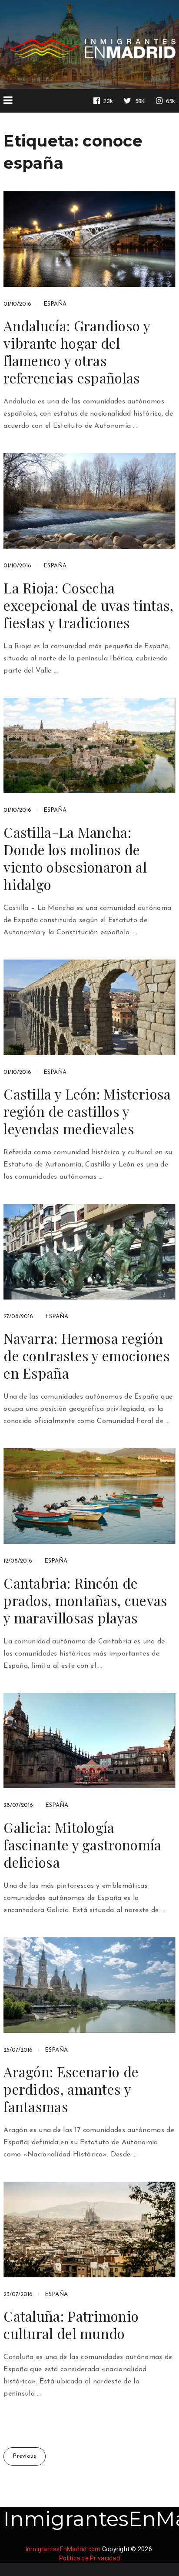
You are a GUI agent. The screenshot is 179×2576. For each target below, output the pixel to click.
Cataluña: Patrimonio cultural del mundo (71, 2325)
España (55, 304)
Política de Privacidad (89, 2558)
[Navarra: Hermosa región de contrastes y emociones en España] (89, 1252)
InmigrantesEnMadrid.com (63, 2549)
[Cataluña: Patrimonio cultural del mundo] (89, 2229)
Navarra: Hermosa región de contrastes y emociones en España (87, 1356)
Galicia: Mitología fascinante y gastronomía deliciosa (82, 1845)
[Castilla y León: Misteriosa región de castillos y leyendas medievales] (89, 1007)
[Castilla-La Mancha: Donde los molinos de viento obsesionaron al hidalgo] (89, 746)
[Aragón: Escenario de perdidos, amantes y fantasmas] (89, 1985)
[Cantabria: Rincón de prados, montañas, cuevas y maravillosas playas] (89, 1496)
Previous (24, 2456)
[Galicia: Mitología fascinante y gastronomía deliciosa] (89, 1741)
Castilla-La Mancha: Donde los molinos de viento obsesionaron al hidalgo (75, 858)
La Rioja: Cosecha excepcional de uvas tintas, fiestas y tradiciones (88, 605)
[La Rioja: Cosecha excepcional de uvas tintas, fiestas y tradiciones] (89, 501)
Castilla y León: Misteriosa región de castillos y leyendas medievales (87, 1111)
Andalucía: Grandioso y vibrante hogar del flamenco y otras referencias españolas (77, 352)
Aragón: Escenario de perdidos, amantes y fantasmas (71, 2089)
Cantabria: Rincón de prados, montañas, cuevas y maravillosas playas (85, 1600)
